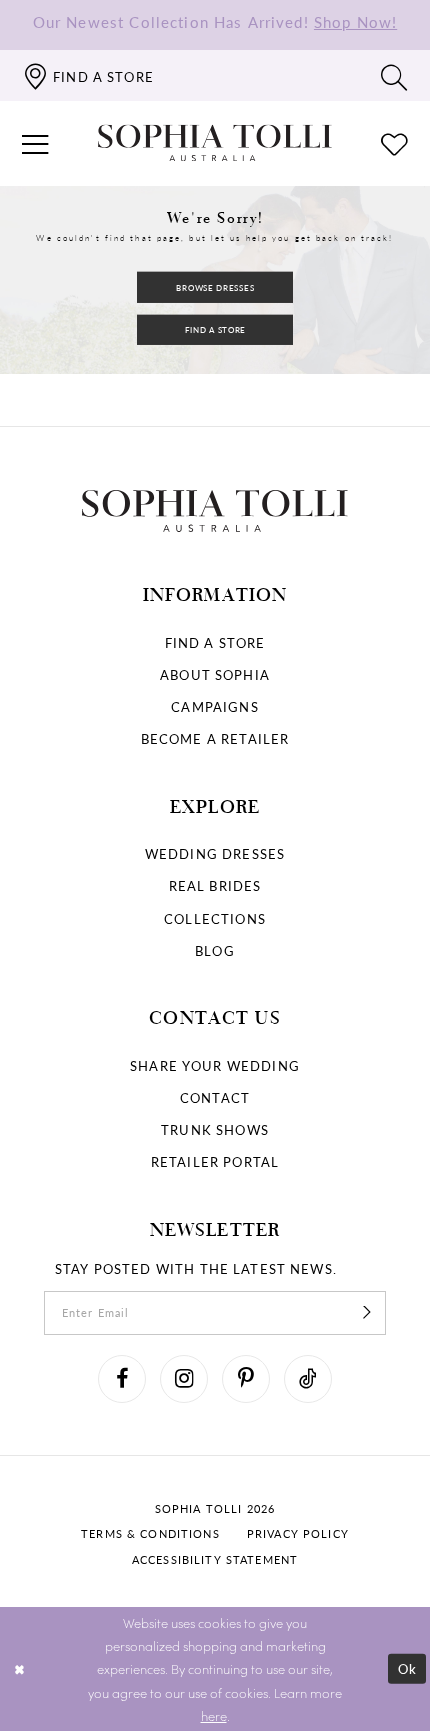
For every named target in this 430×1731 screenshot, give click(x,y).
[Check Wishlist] (395, 143)
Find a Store (215, 329)
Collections (215, 918)
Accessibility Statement (215, 1559)
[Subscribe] (366, 1313)
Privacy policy (298, 1533)
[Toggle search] (395, 76)
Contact (215, 1097)
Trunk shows (215, 1129)
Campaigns (214, 706)
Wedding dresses (215, 853)
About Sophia (215, 674)
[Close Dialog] (19, 1669)
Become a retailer (215, 738)
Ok (407, 1668)
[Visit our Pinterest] (246, 1379)
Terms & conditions (150, 1533)
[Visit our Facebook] (122, 1379)
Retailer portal (215, 1161)
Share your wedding (215, 1065)
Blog (215, 950)
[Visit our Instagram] (184, 1379)
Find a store (215, 642)
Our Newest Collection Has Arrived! (215, 22)
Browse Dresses (215, 287)
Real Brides (215, 885)
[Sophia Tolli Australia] (215, 143)
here (214, 1715)
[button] (35, 143)
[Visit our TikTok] (308, 1379)
